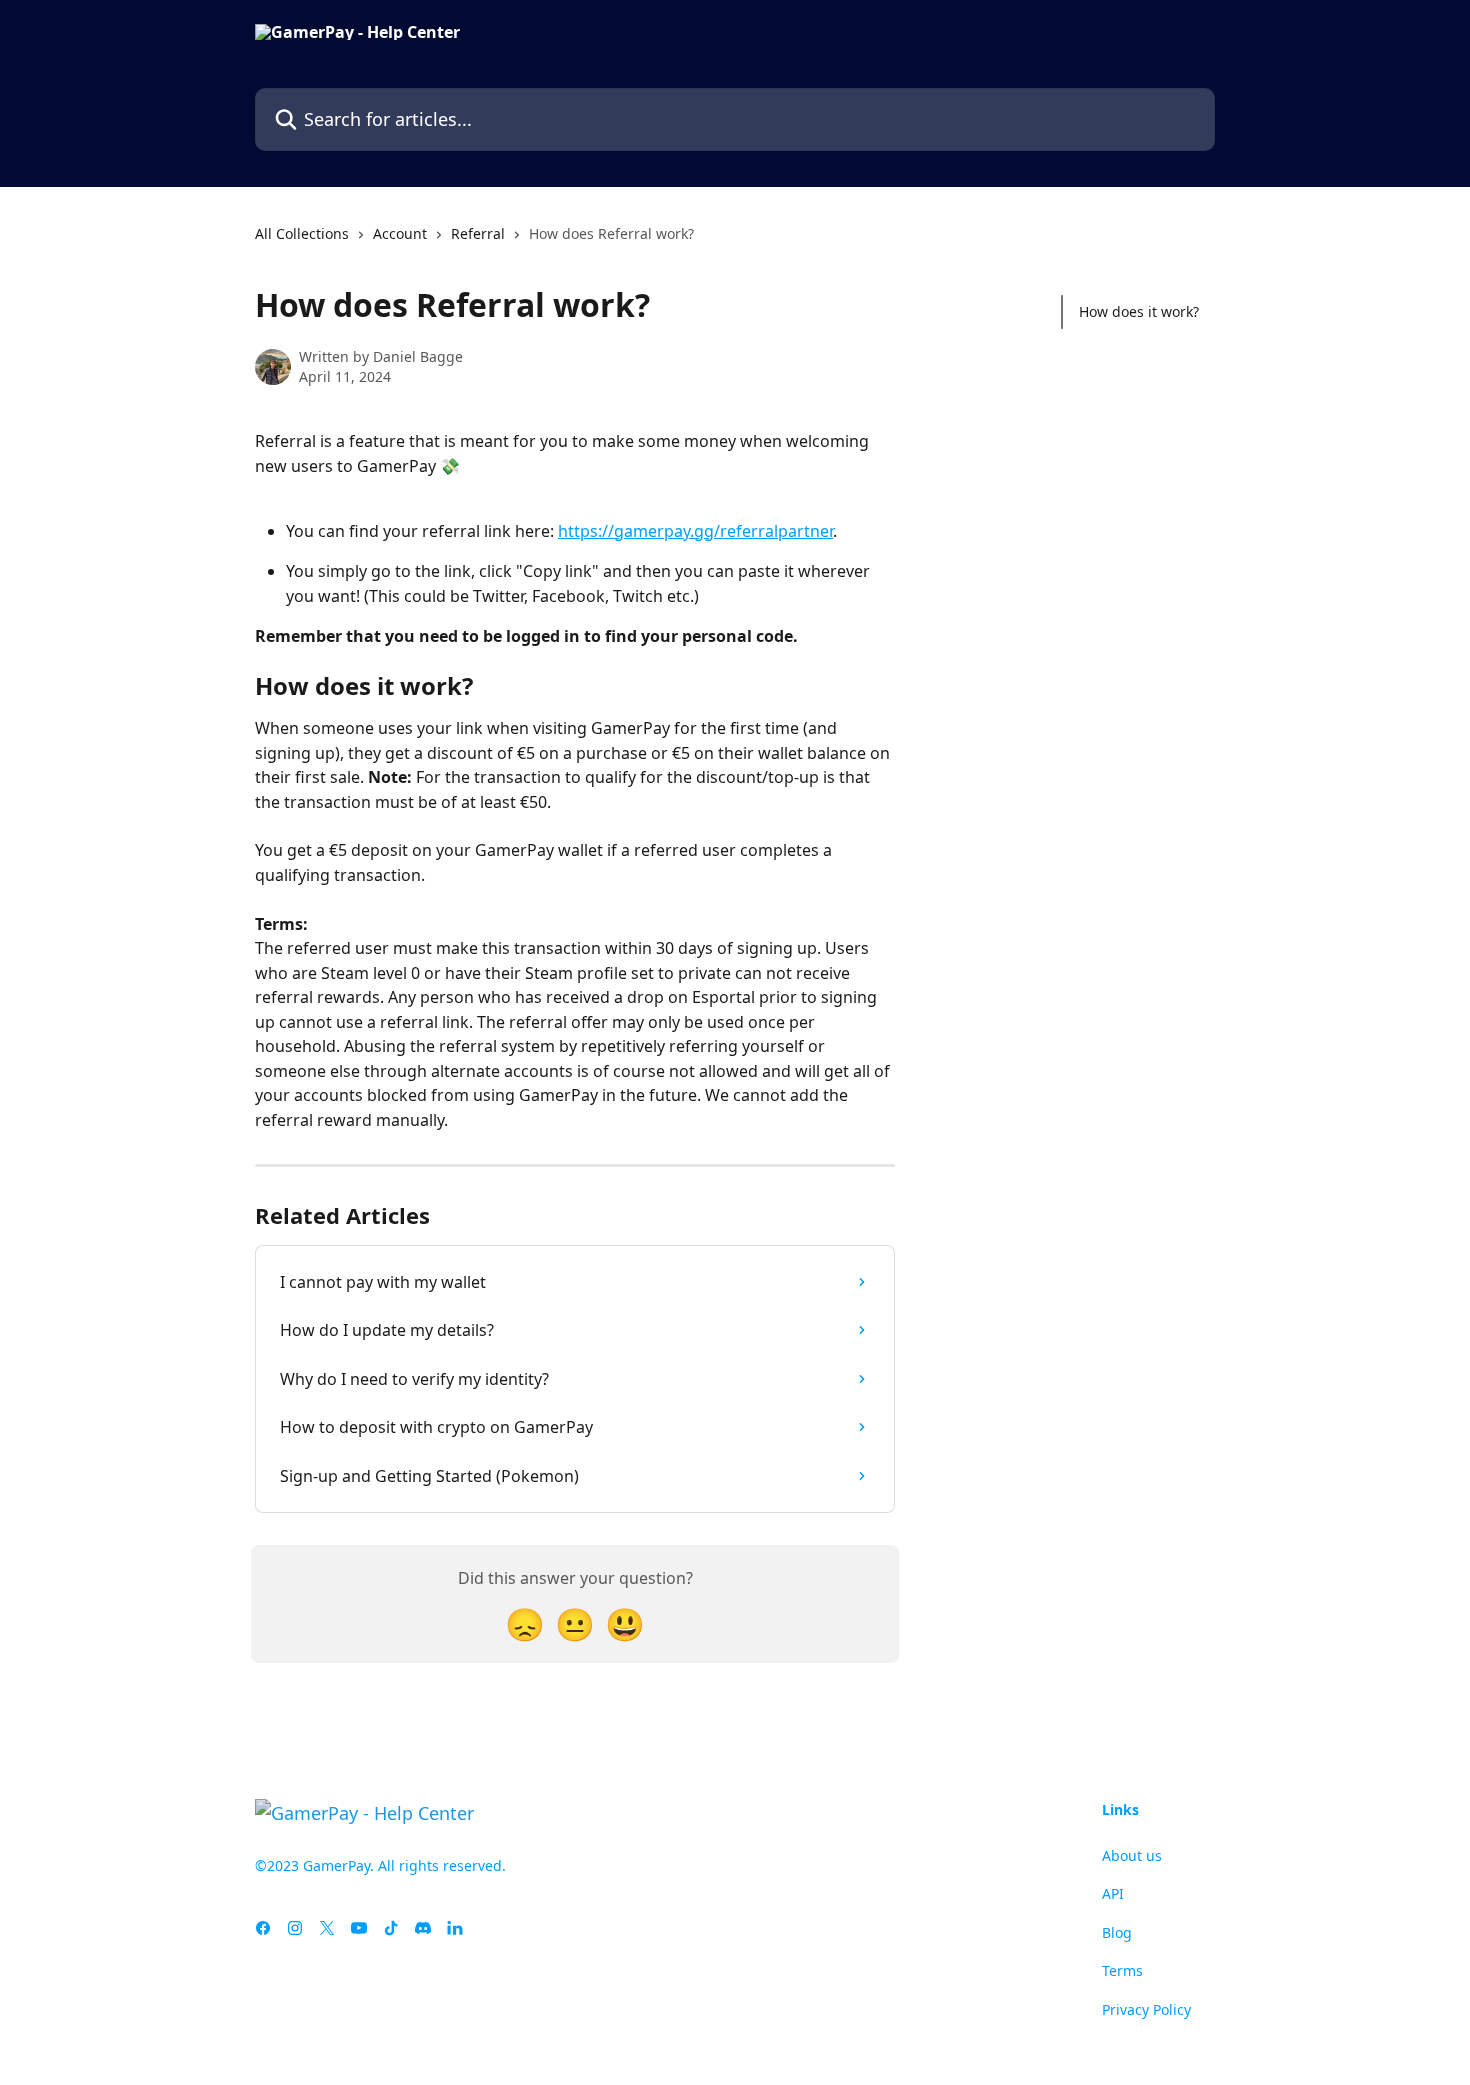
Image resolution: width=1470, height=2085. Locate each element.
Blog (1117, 1932)
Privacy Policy (1146, 2009)
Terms (1122, 1970)
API (1113, 1893)
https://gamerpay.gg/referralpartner (695, 531)
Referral (478, 233)
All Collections (302, 233)
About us (1132, 1855)
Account (400, 233)
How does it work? (1139, 311)
